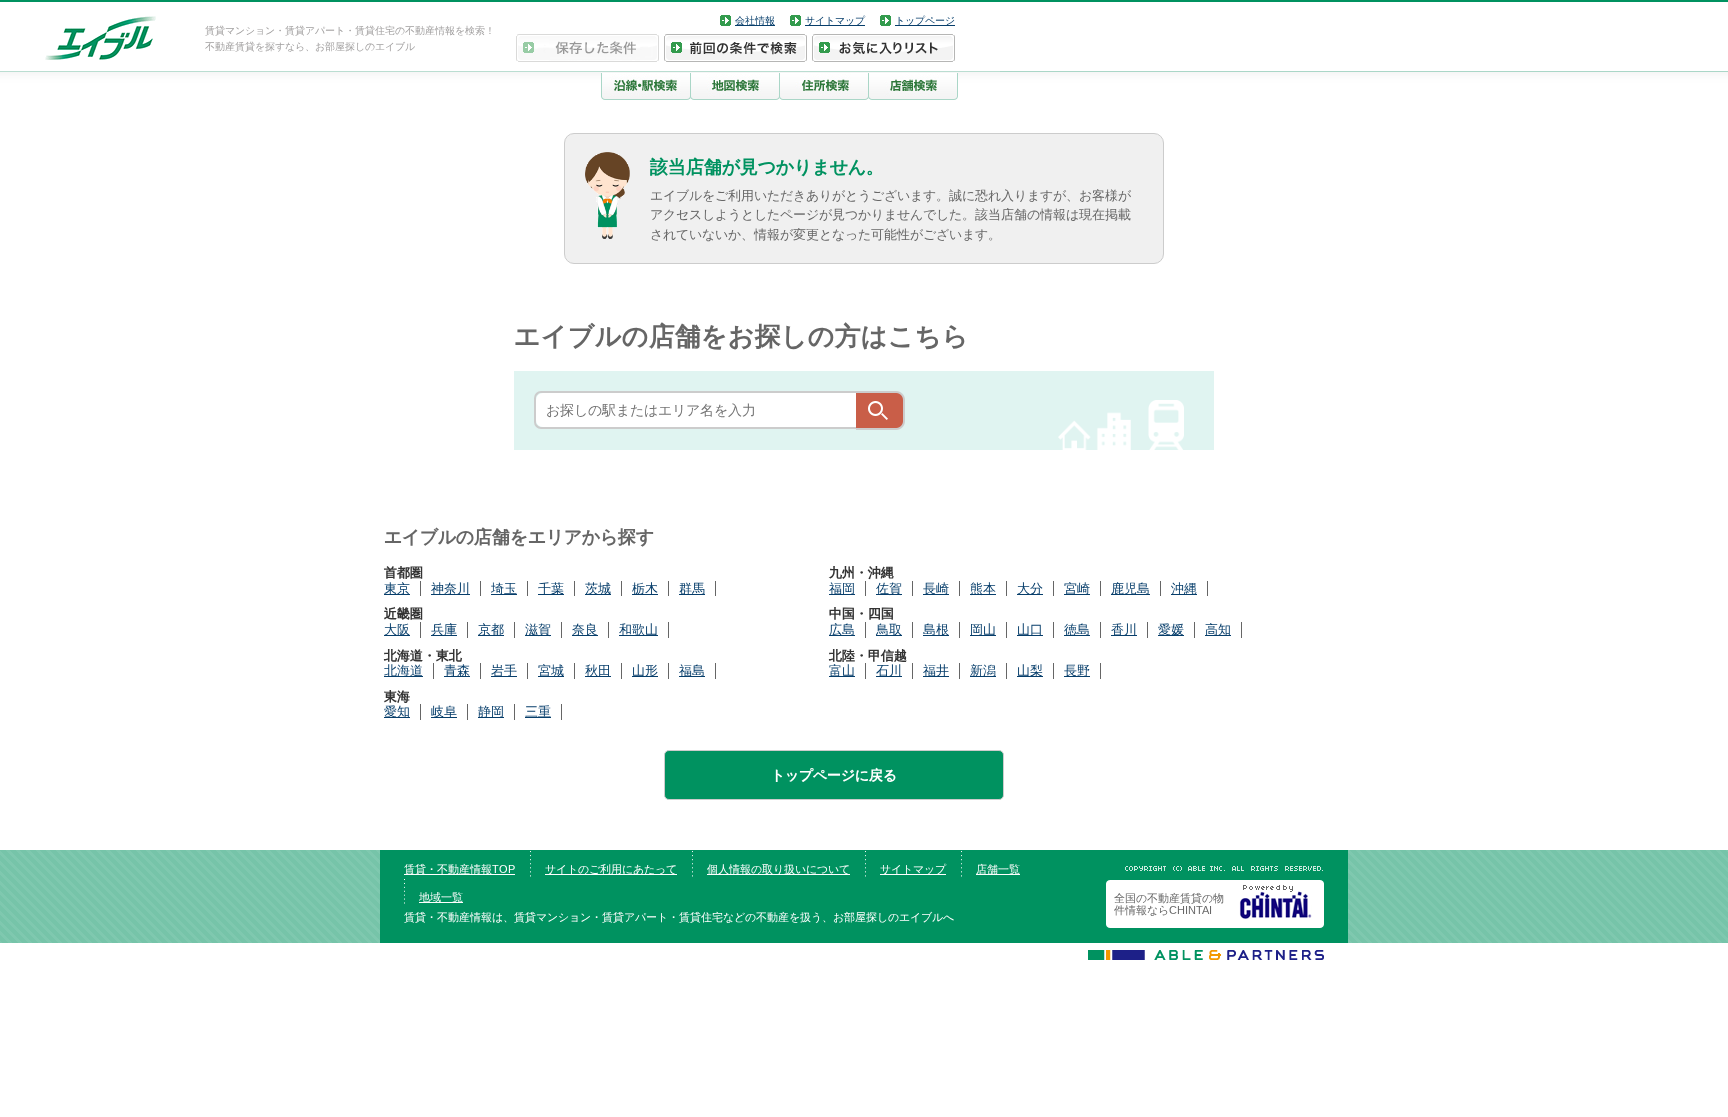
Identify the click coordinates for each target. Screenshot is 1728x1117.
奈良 (585, 629)
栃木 (645, 588)
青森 (457, 670)
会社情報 (755, 20)
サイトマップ (835, 20)
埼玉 (504, 588)
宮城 (551, 670)
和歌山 (638, 629)
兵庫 (444, 629)
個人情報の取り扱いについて (778, 869)
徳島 (1077, 629)
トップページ (925, 20)
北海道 (403, 670)
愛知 (397, 711)
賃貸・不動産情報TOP (459, 869)
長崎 (936, 588)
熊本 (983, 588)
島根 (936, 629)
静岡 (491, 711)
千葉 (551, 588)
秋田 (598, 670)
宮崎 (1077, 588)
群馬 (692, 588)
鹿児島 (1130, 588)
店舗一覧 (998, 869)
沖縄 (1184, 588)
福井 (936, 670)
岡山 (983, 629)
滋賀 (538, 629)
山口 (1030, 629)
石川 (889, 670)
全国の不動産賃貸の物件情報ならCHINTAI (1169, 904)
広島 (842, 629)
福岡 (842, 588)
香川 (1124, 629)
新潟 (983, 670)
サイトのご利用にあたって (611, 869)
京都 (491, 629)
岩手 (504, 670)
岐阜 (444, 711)
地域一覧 (441, 897)
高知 (1218, 629)
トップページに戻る (834, 775)
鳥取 (889, 629)
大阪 (397, 629)
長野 (1077, 670)
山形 (645, 670)
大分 (1030, 588)
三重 (538, 711)
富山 (842, 670)
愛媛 (1171, 629)
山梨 (1030, 670)
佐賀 (889, 588)
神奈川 (450, 588)
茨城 (598, 588)
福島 (692, 670)
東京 (397, 588)
